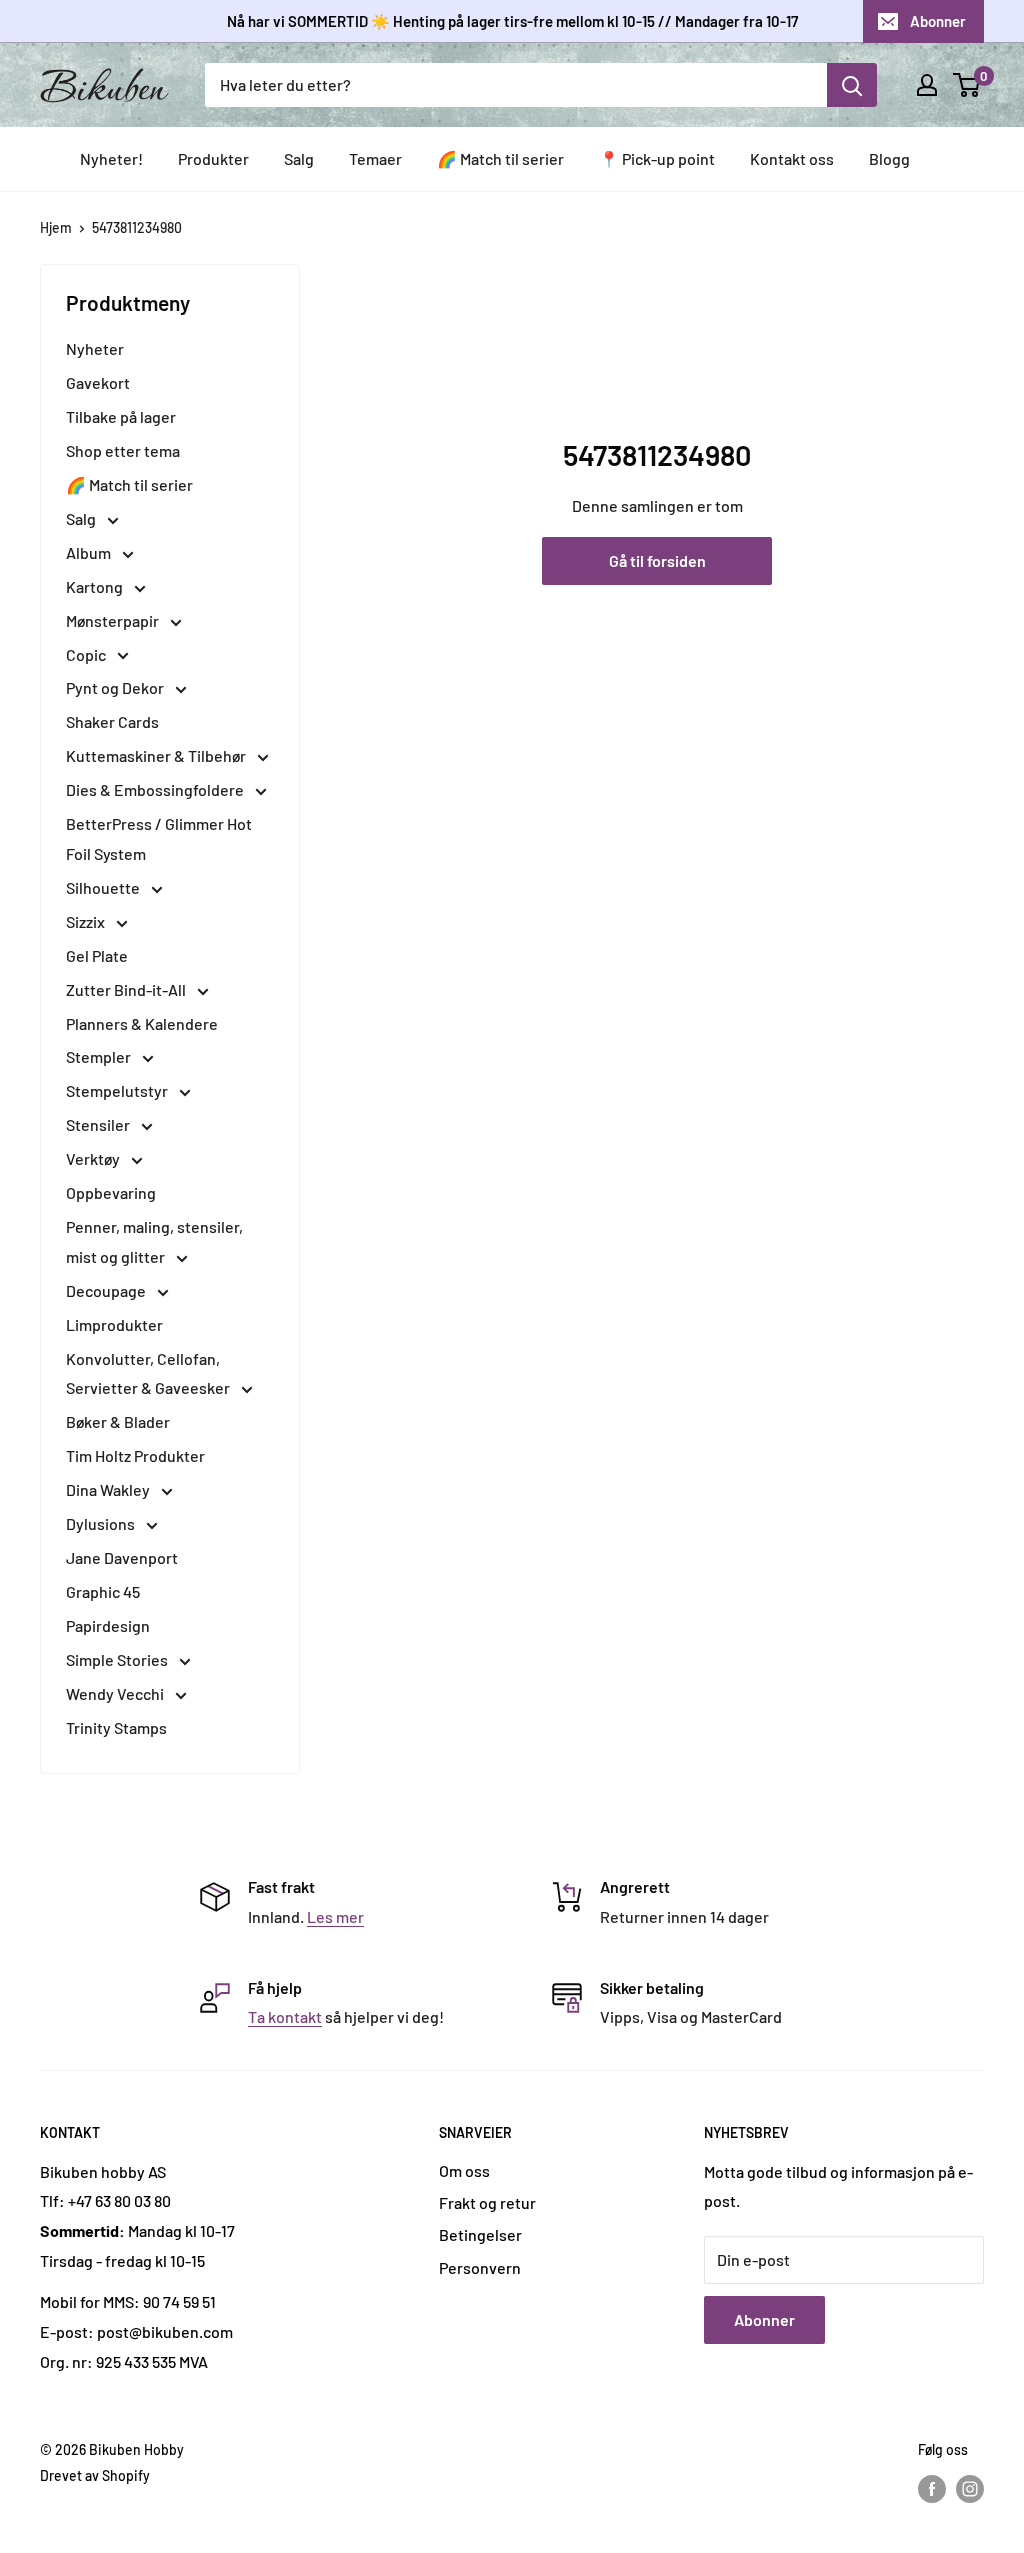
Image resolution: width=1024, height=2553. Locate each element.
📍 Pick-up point (657, 158)
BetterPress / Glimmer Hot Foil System (159, 838)
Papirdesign (108, 1625)
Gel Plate (97, 955)
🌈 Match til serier (500, 158)
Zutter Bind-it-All (127, 989)
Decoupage (107, 1290)
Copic (87, 654)
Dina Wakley (109, 1489)
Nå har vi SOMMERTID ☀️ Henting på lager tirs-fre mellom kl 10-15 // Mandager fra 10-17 (512, 21)
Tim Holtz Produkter (135, 1455)
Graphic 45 (103, 1591)
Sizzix (87, 921)
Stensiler (99, 1124)
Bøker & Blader (118, 1421)
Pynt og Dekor (116, 687)
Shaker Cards (112, 721)
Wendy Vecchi (116, 1693)
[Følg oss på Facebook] (932, 2488)
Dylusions (102, 1523)
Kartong (96, 586)
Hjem (56, 227)
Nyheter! (111, 158)
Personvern (480, 2267)
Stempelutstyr (118, 1090)
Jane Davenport (122, 1557)
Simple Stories (118, 1659)
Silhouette (104, 887)
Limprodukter (114, 1324)
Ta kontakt (285, 2016)
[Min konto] (927, 85)
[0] (967, 85)
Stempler (100, 1056)
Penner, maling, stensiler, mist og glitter (154, 1241)
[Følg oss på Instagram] (970, 2488)
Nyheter (95, 348)
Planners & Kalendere (142, 1023)
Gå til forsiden (657, 560)
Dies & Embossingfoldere (156, 789)
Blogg (889, 158)
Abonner (938, 21)
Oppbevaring (111, 1192)
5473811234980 (137, 227)
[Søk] (852, 85)
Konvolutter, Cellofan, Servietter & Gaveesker (149, 1373)
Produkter (213, 158)
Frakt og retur (487, 2202)
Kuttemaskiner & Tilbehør (157, 755)
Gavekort (98, 382)
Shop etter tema (123, 450)
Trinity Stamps (116, 1727)
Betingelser (480, 2234)
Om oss (464, 2170)
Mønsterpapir (114, 620)
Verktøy (94, 1158)
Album (90, 552)
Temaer (375, 158)
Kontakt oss (792, 158)
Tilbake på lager (121, 416)
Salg (299, 158)
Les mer (335, 1916)
